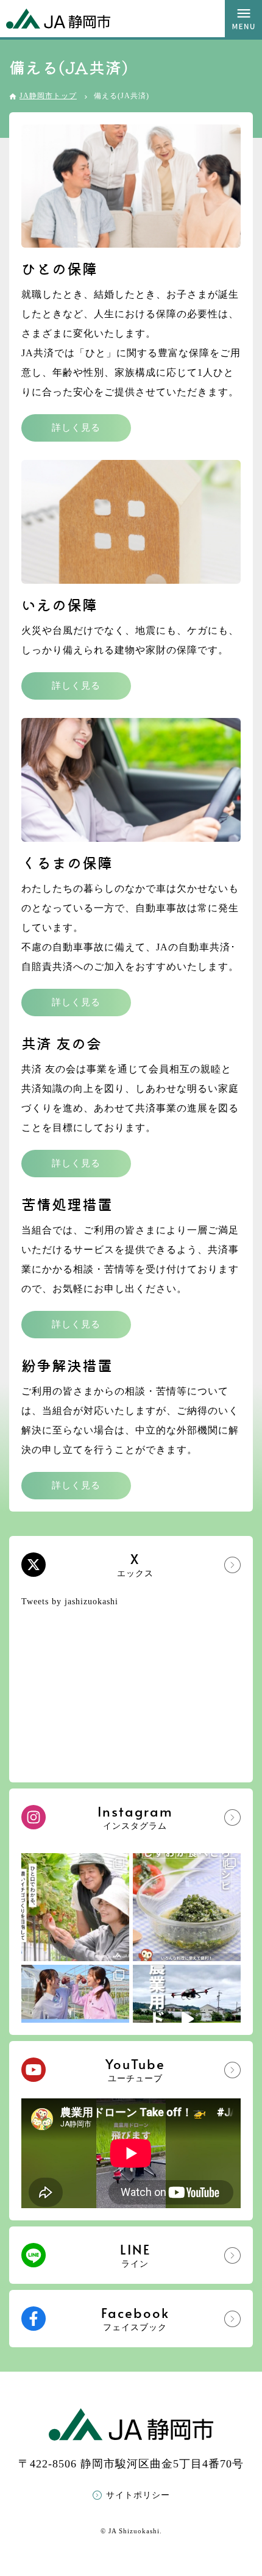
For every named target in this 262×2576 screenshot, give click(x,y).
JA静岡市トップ (48, 96)
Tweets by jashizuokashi (70, 1602)
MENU (243, 19)
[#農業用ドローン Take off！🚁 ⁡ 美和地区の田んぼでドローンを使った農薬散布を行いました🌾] (187, 2019)
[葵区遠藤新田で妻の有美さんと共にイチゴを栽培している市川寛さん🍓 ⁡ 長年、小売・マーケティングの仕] (75, 1907)
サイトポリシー (138, 2495)
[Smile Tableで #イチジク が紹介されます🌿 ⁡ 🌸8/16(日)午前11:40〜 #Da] (75, 2019)
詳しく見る (76, 428)
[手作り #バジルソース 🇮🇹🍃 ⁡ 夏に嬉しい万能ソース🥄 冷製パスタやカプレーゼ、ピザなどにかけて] (187, 1907)
